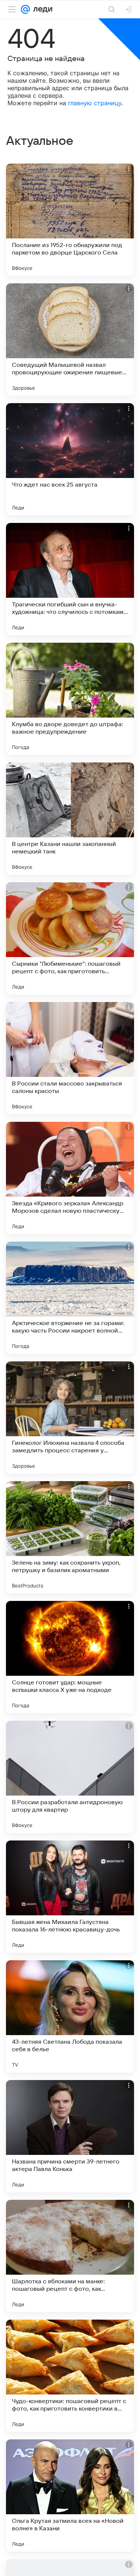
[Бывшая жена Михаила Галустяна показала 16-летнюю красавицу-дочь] (70, 1897)
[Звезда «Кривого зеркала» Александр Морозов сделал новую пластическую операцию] (70, 1178)
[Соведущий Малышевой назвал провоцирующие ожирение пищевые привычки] (70, 339)
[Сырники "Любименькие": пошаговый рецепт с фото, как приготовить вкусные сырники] (70, 938)
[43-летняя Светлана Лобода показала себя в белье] (70, 2016)
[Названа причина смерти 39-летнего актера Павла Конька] (70, 2136)
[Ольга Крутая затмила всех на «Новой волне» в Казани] (70, 2496)
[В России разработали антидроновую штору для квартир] (70, 1777)
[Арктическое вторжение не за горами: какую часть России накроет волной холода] (70, 1298)
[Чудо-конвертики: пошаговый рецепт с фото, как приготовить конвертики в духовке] (70, 2376)
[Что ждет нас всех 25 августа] (70, 459)
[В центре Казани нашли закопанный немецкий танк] (70, 819)
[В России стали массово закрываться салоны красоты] (70, 1058)
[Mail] (25, 9)
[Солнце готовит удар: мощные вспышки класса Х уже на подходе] (70, 1657)
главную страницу (95, 103)
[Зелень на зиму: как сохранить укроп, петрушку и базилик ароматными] (70, 1537)
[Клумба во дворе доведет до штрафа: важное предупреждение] (70, 699)
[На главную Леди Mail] (41, 9)
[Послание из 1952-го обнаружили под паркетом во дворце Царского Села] (70, 220)
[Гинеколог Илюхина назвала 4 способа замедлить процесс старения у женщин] (70, 1418)
